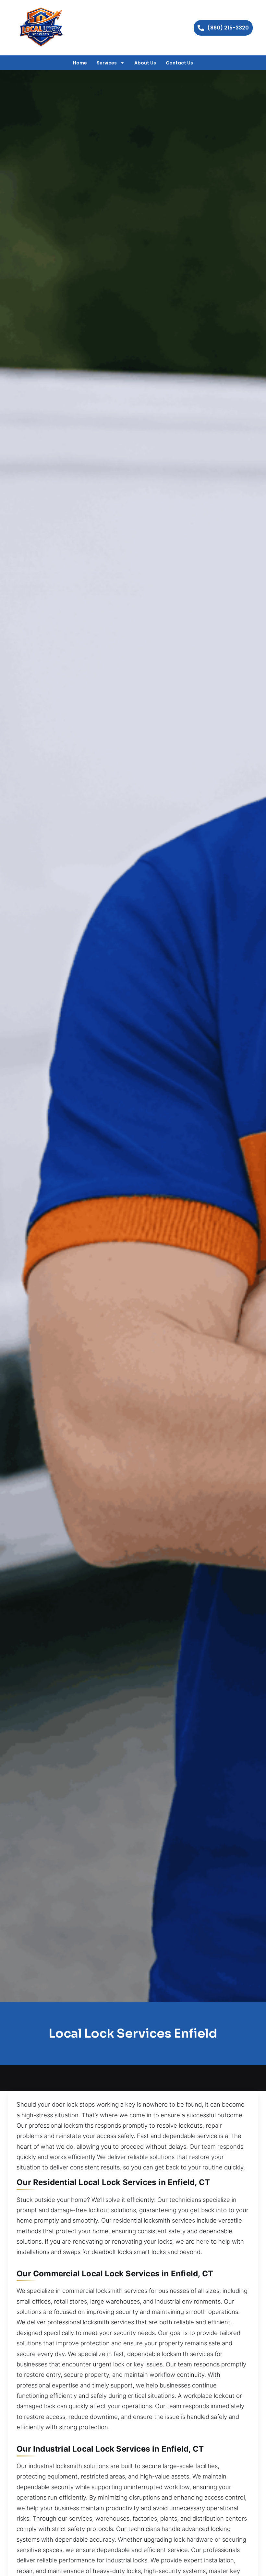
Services (107, 63)
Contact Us (179, 63)
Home (80, 63)
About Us (145, 63)
